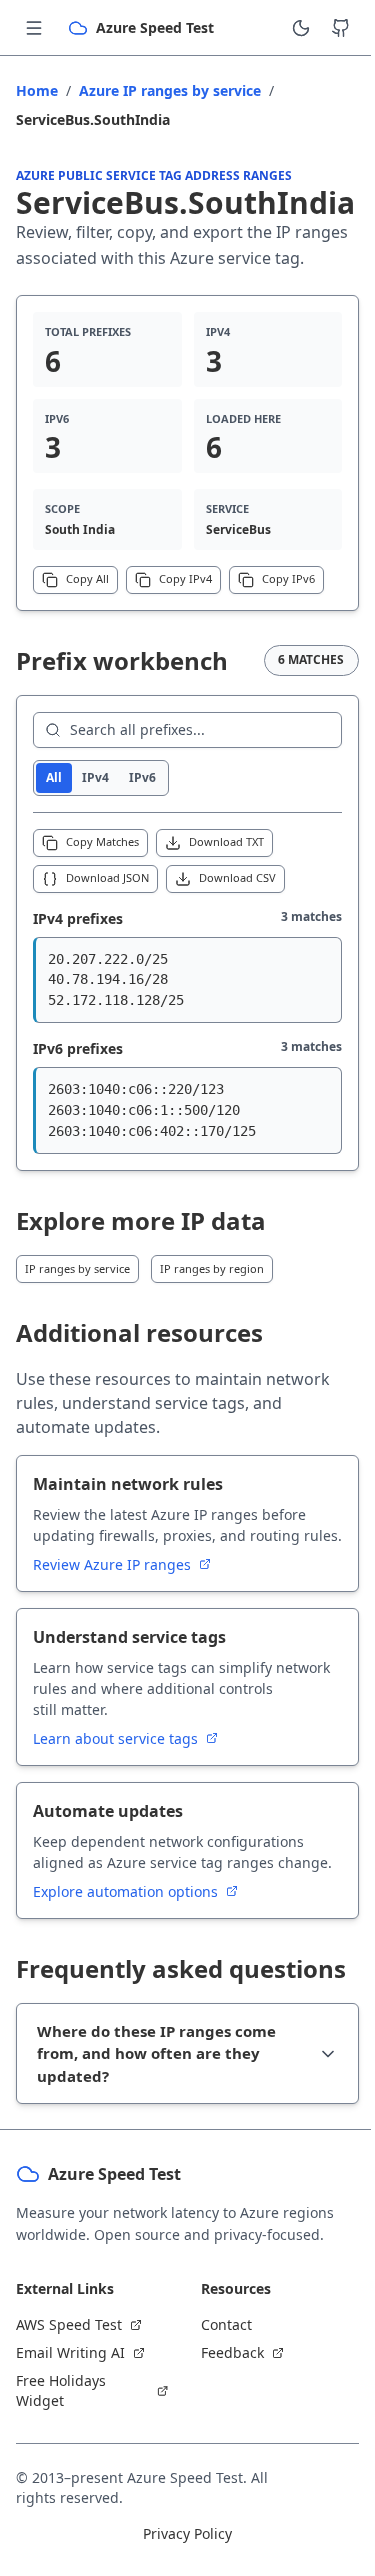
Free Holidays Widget (61, 2527)
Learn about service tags (117, 1738)
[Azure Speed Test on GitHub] (341, 28)
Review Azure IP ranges (114, 1564)
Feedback (224, 2489)
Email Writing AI (70, 2489)
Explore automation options (127, 1891)
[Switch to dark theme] (301, 28)
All (54, 777)
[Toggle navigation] (34, 28)
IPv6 (142, 777)
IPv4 (95, 777)
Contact (218, 2461)
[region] (187, 980)
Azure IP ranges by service (170, 90)
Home (37, 90)
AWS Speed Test (69, 2461)
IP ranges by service (77, 1268)
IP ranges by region (212, 1268)
